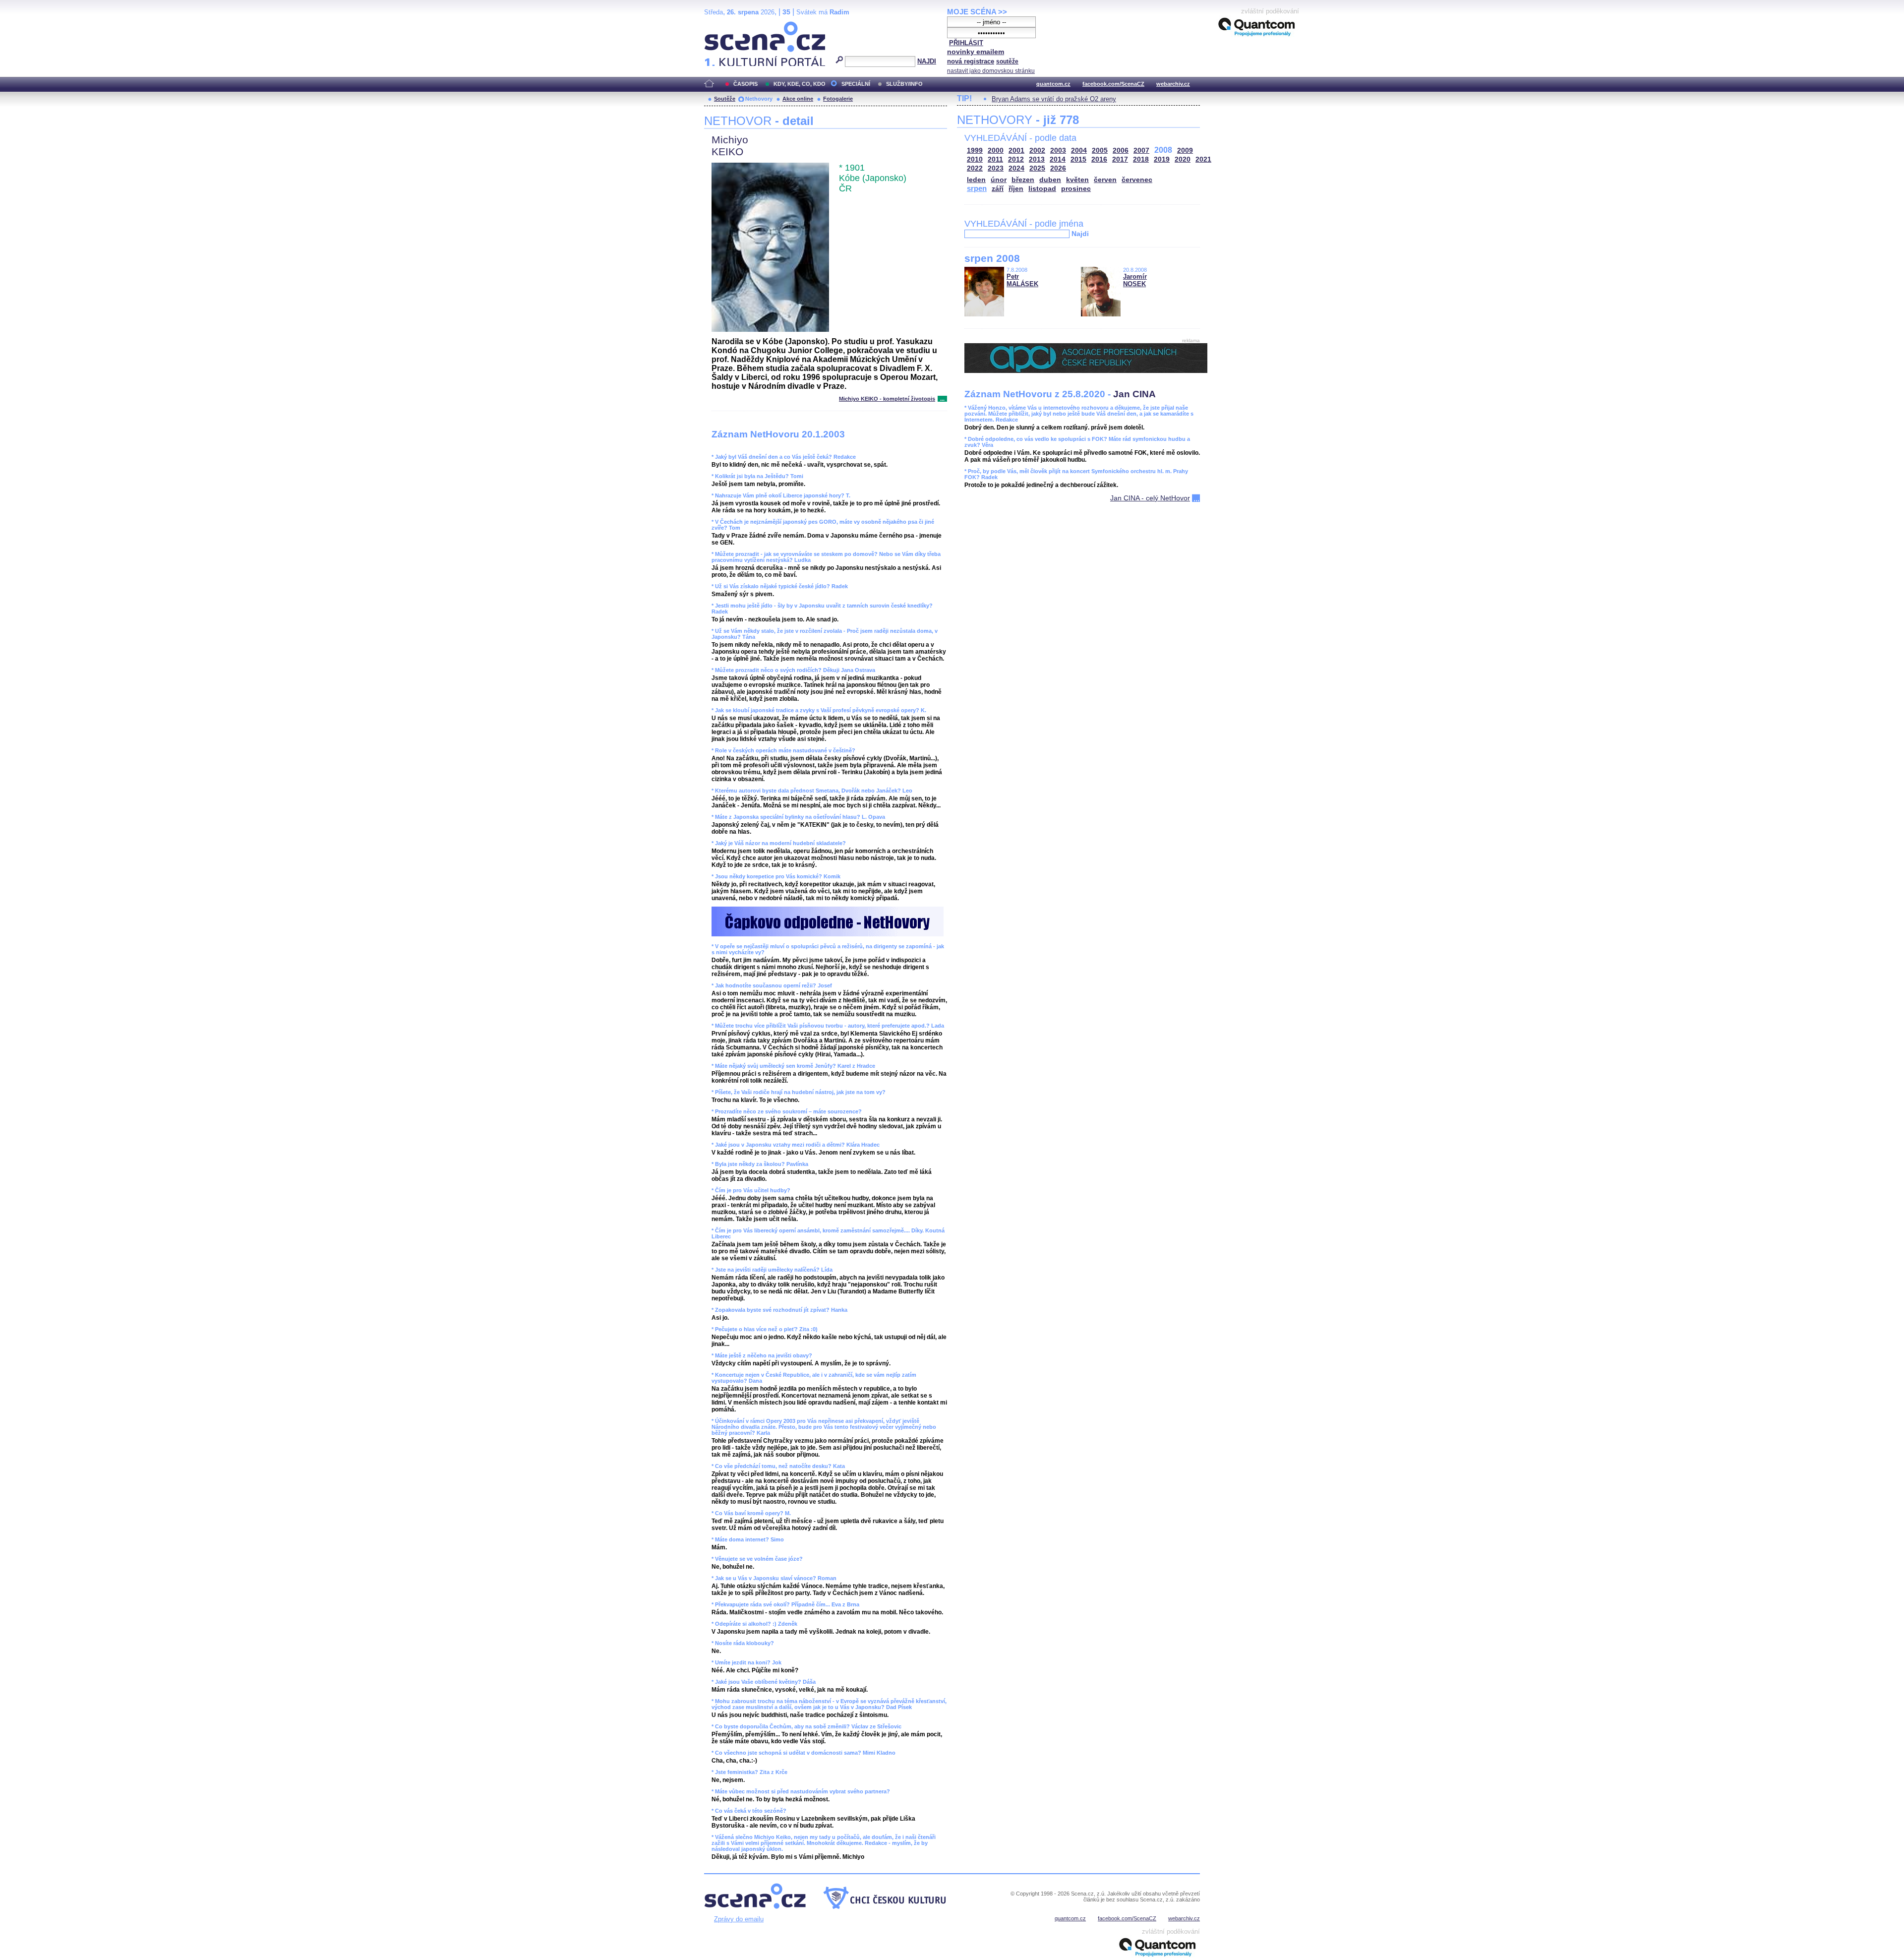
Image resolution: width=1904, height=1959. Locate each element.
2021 (1203, 159)
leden (976, 180)
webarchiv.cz (1173, 84)
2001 (1016, 151)
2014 (1058, 159)
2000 (996, 151)
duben (1050, 180)
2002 (1037, 151)
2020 (1183, 159)
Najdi (1080, 234)
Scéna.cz (721, 26)
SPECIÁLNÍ (856, 84)
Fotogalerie (838, 99)
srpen (977, 188)
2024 (1016, 168)
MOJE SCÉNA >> (977, 12)
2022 (975, 168)
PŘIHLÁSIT (966, 43)
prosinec (1076, 189)
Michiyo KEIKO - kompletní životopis (887, 399)
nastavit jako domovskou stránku (991, 71)
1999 (975, 151)
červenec (1137, 180)
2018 (1141, 159)
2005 (1100, 151)
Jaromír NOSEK (1135, 280)
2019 (1162, 159)
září (998, 189)
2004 (1079, 151)
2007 (1141, 151)
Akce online (798, 99)
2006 (1121, 151)
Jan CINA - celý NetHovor (1150, 498)
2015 (1078, 159)
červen (1105, 180)
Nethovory (759, 99)
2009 (1185, 151)
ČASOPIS (745, 84)
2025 (1037, 168)
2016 (1099, 159)
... (942, 399)
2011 (995, 159)
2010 (975, 159)
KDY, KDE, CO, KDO (800, 84)
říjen (1016, 189)
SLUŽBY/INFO (904, 84)
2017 (1120, 159)
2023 (996, 168)
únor (999, 180)
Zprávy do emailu (739, 1919)
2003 (1058, 151)
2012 (1016, 159)
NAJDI (927, 61)
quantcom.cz (1053, 84)
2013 (1037, 159)
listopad (1042, 189)
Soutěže (725, 99)
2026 (1058, 168)
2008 (1163, 150)
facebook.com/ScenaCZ (1113, 84)
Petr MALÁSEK (1022, 280)
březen (1023, 180)
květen (1077, 180)
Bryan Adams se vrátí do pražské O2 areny (1054, 99)
